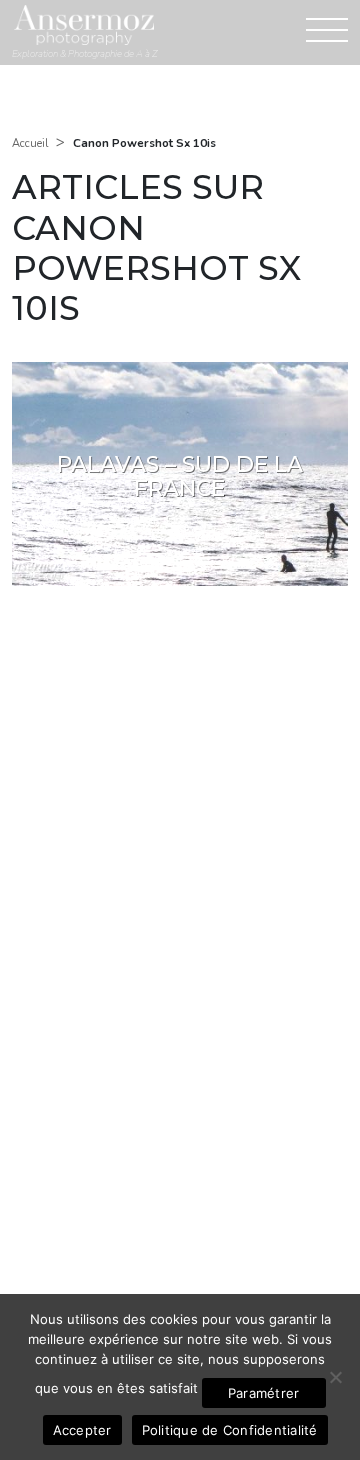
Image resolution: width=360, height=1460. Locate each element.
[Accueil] (84, 24)
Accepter (82, 1430)
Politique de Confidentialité (230, 1430)
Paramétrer (264, 1393)
